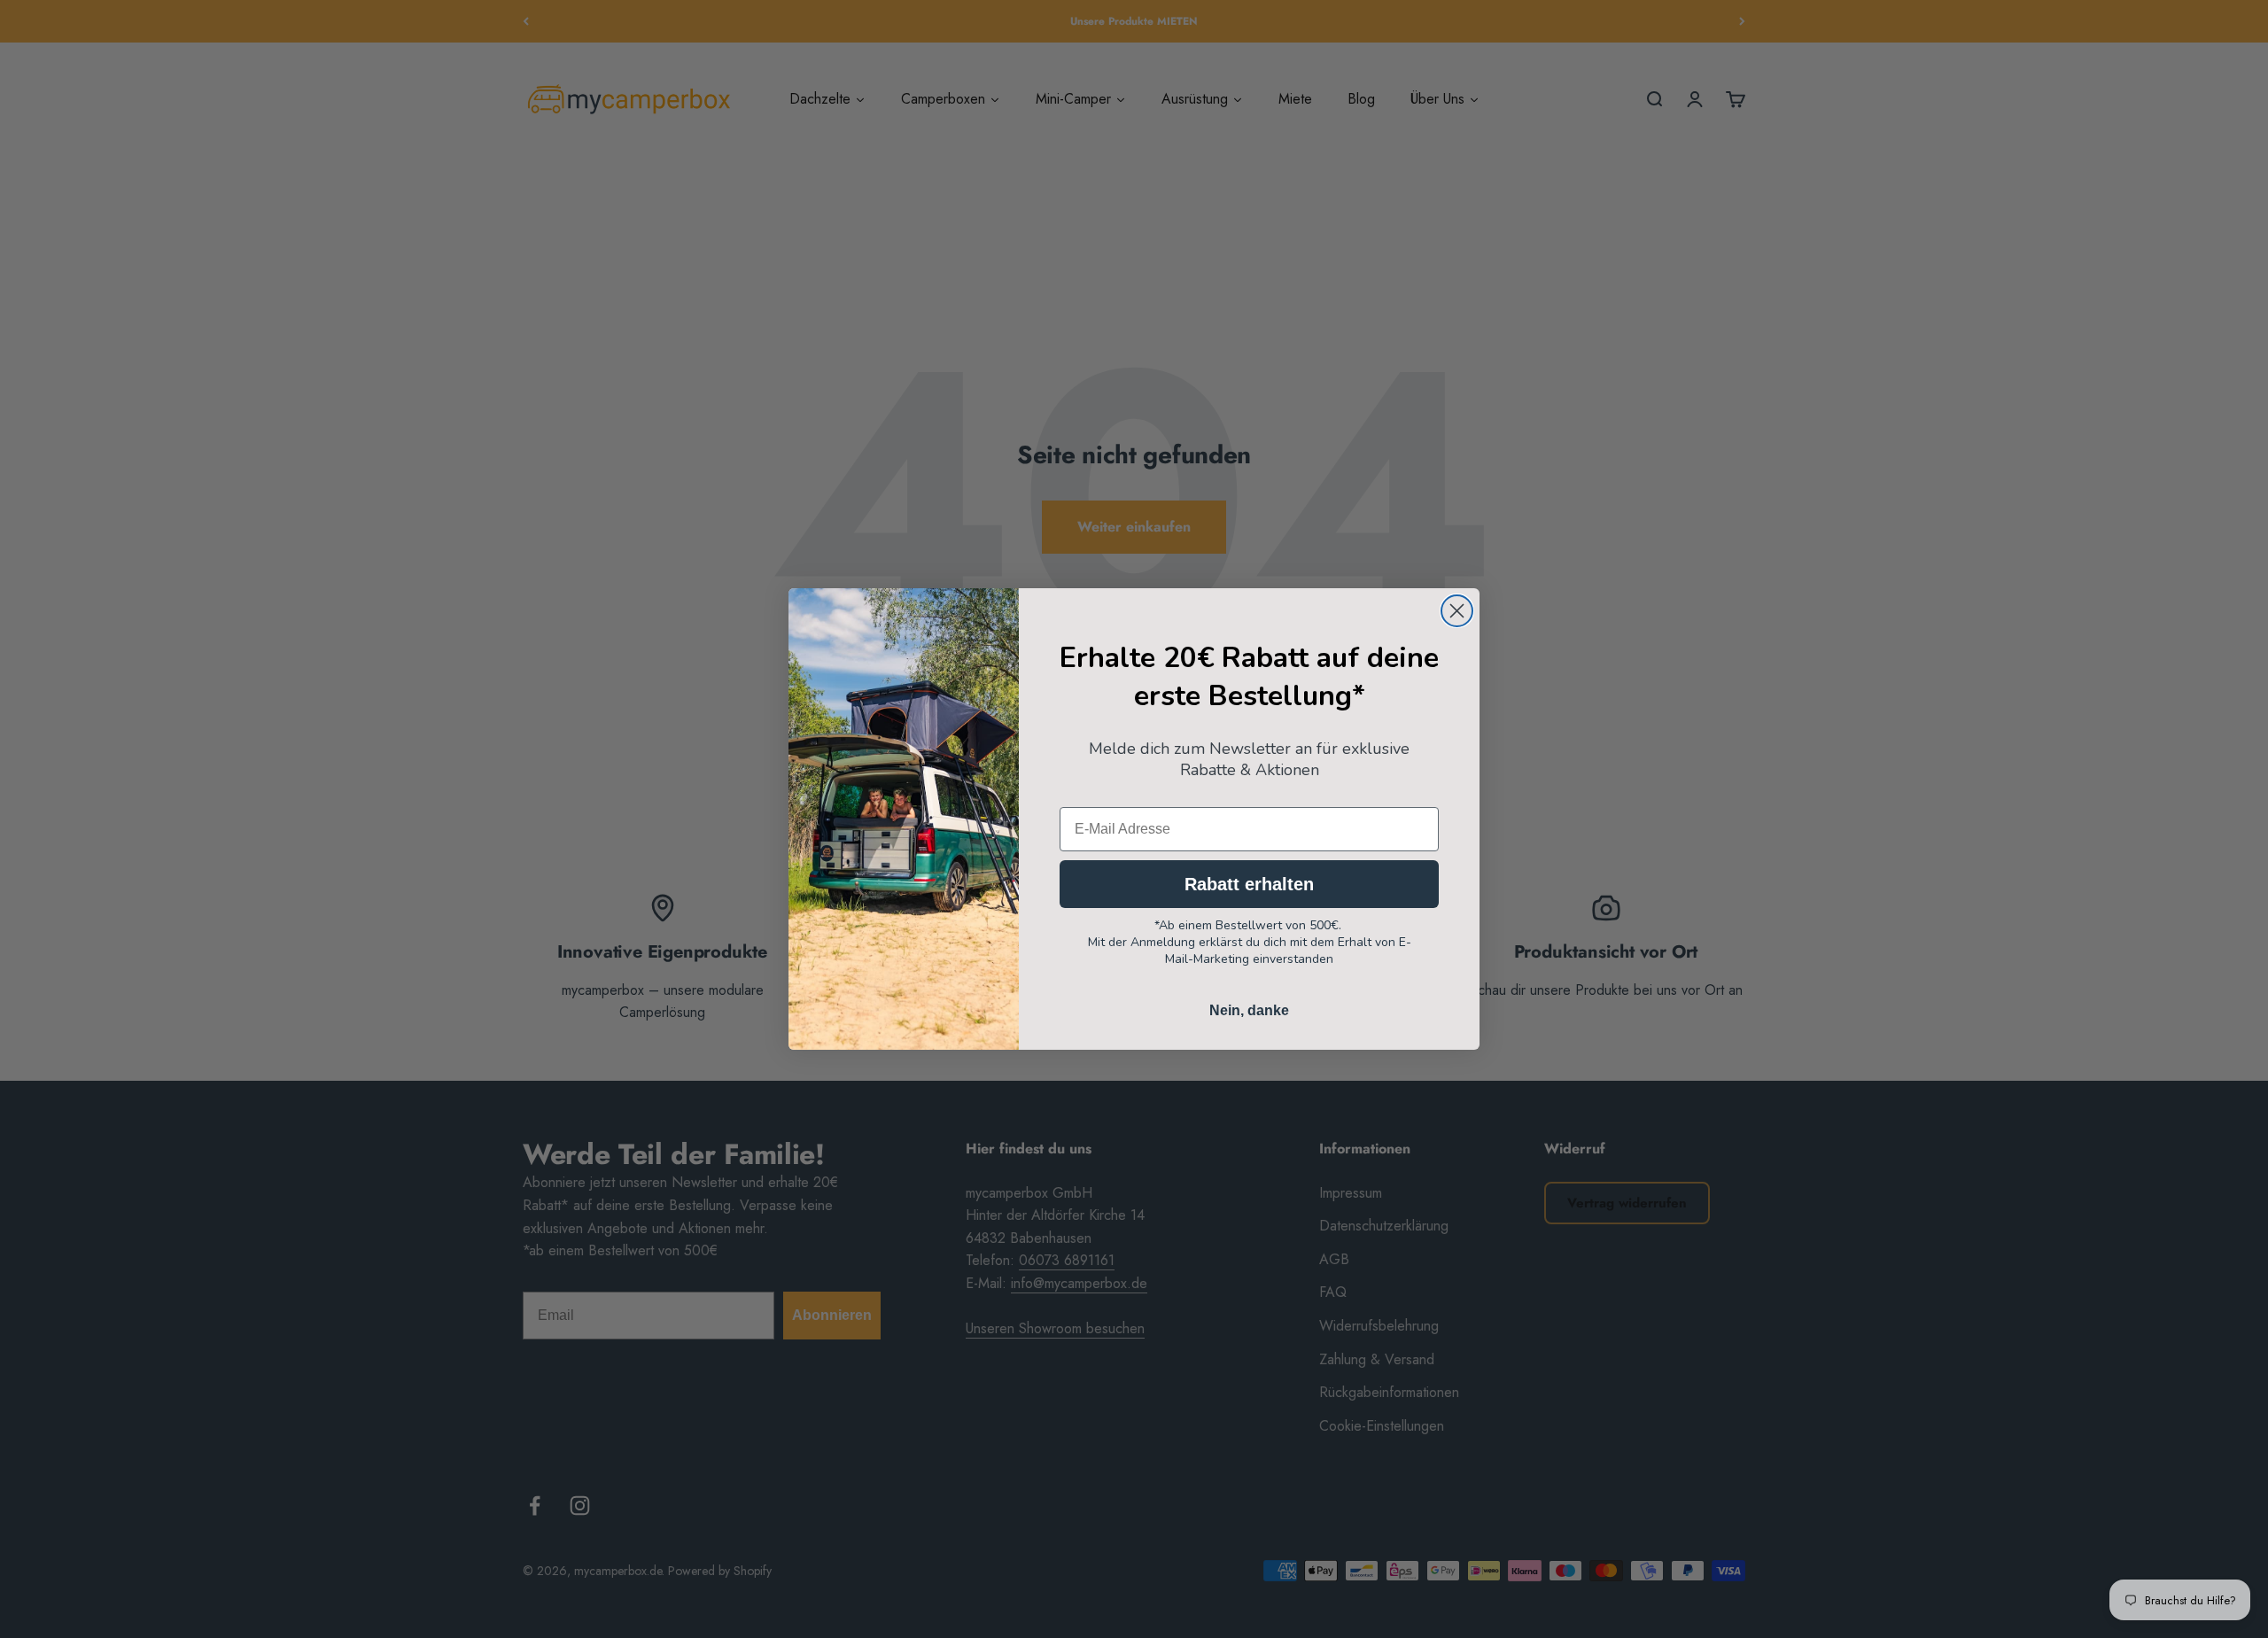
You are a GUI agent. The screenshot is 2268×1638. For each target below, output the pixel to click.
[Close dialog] (1457, 611)
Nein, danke (1249, 1010)
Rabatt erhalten (1249, 884)
